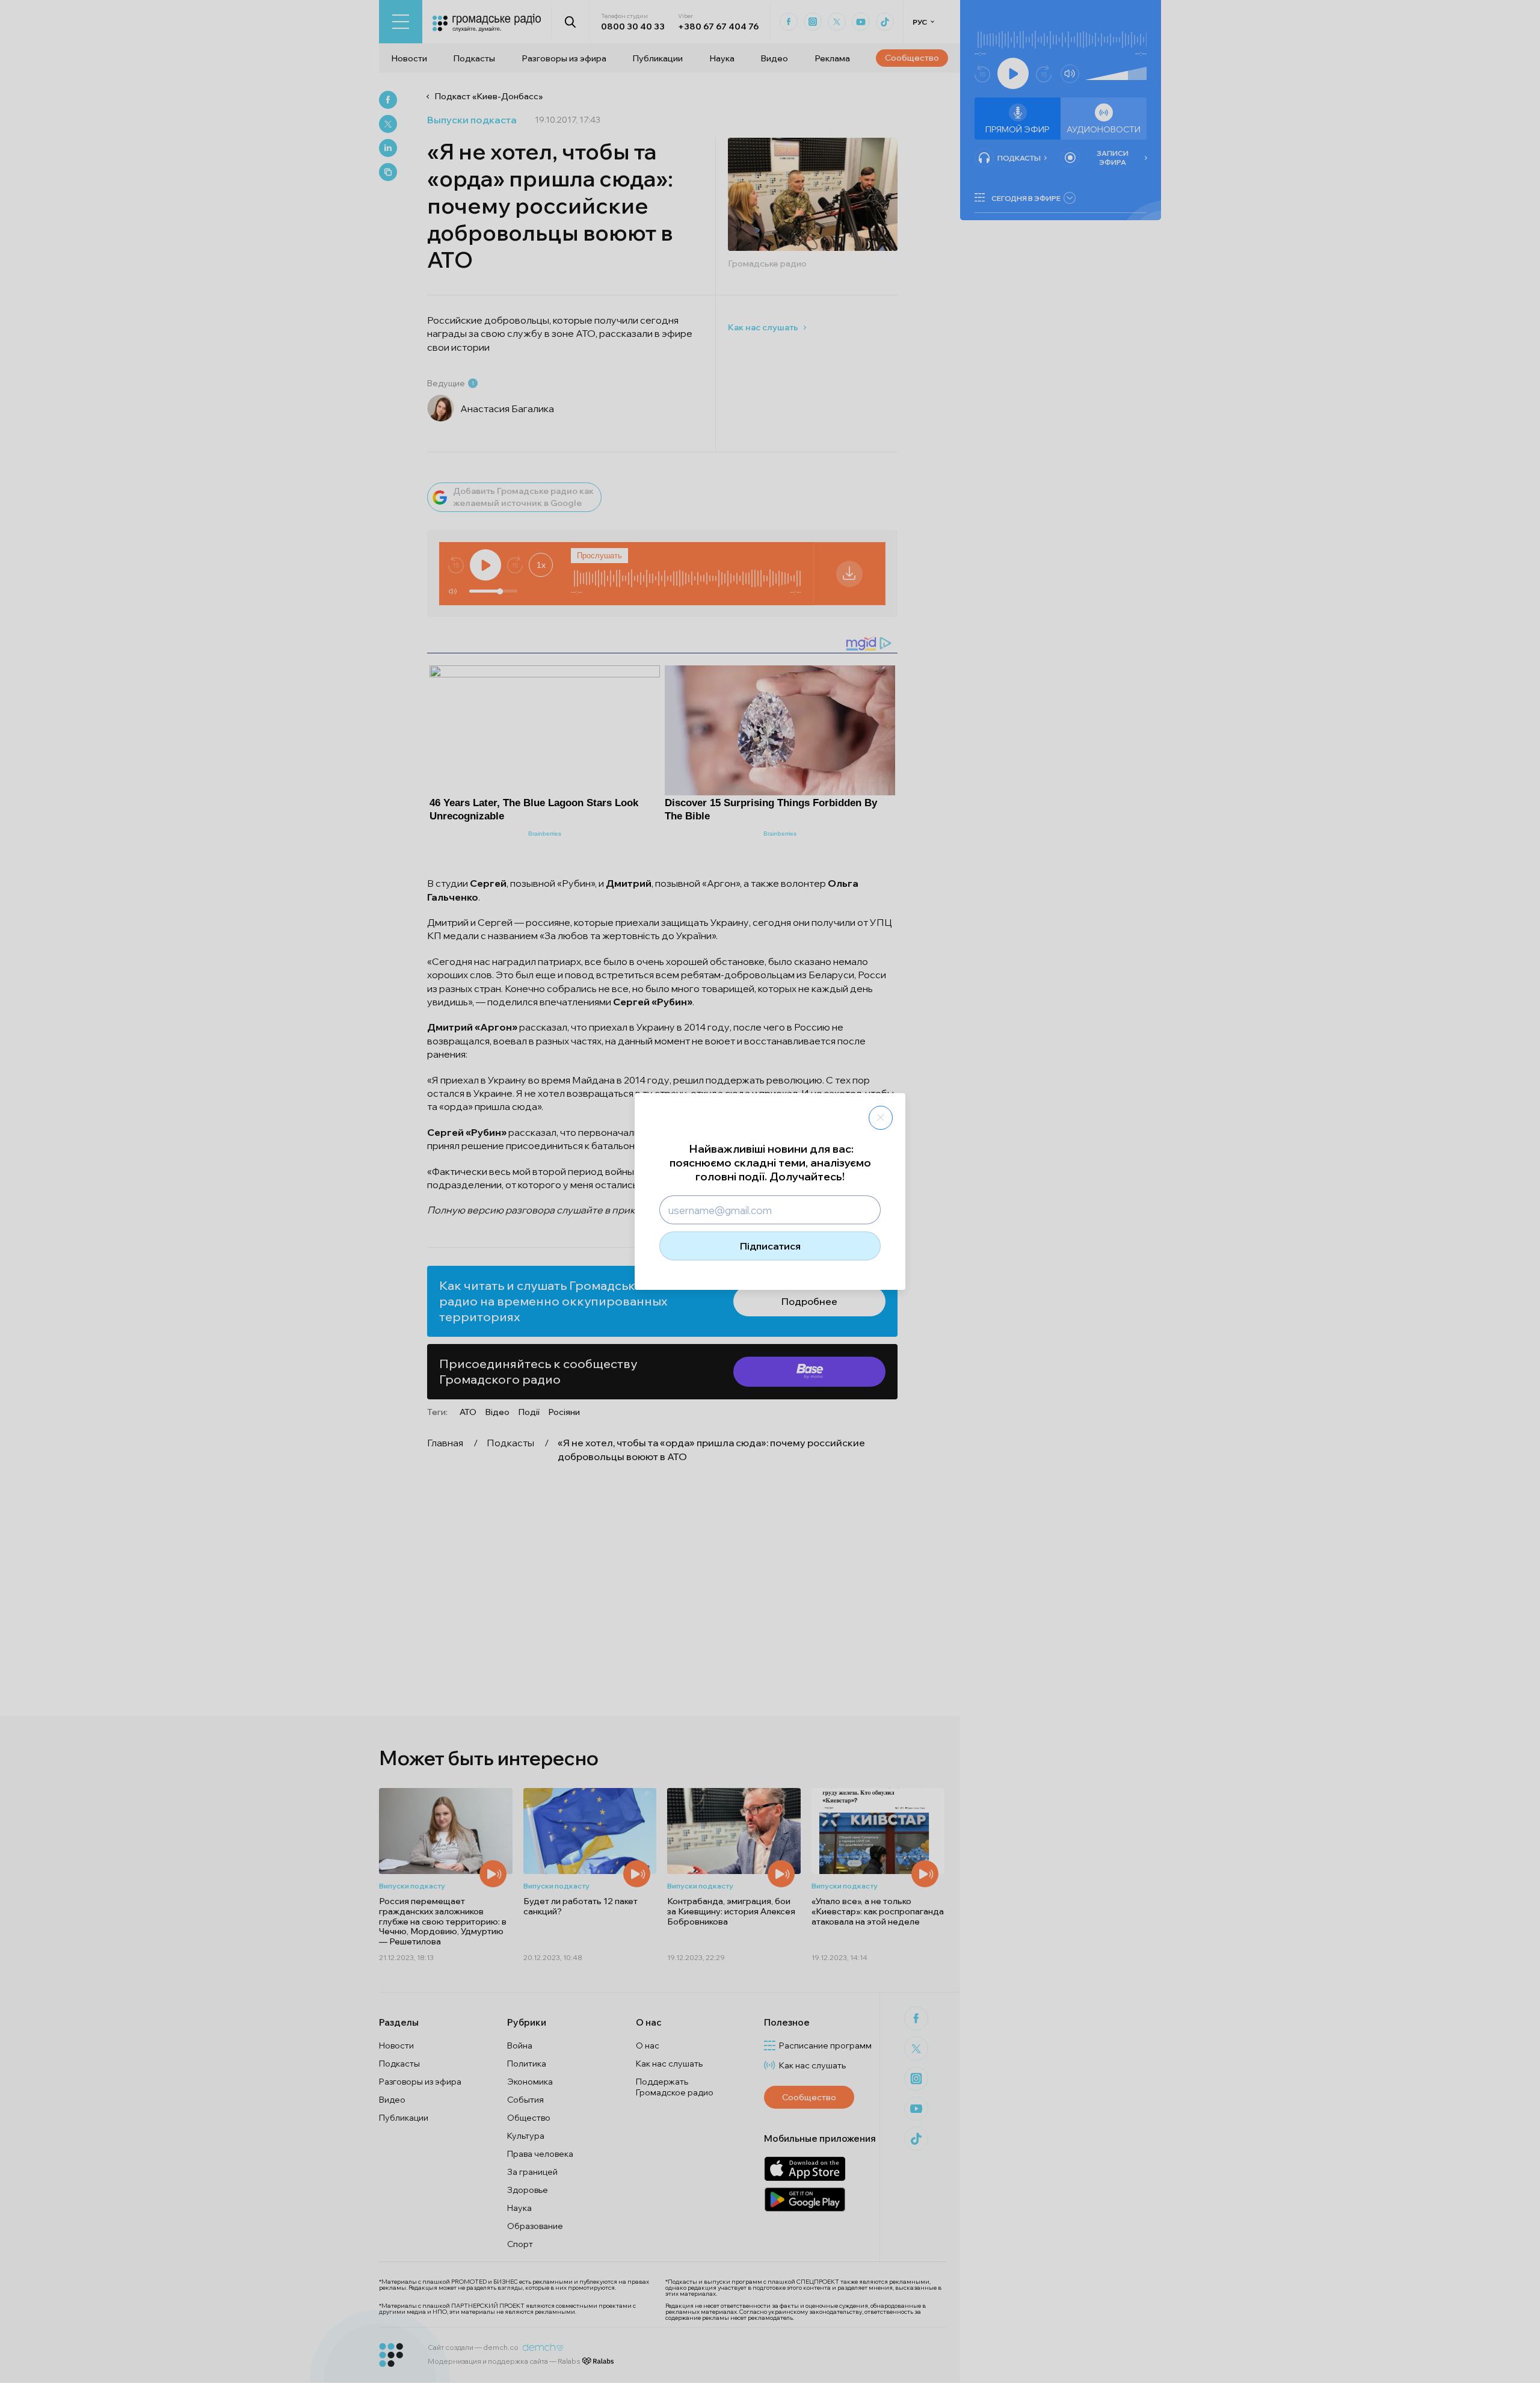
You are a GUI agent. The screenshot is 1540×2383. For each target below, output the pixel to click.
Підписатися (770, 1246)
